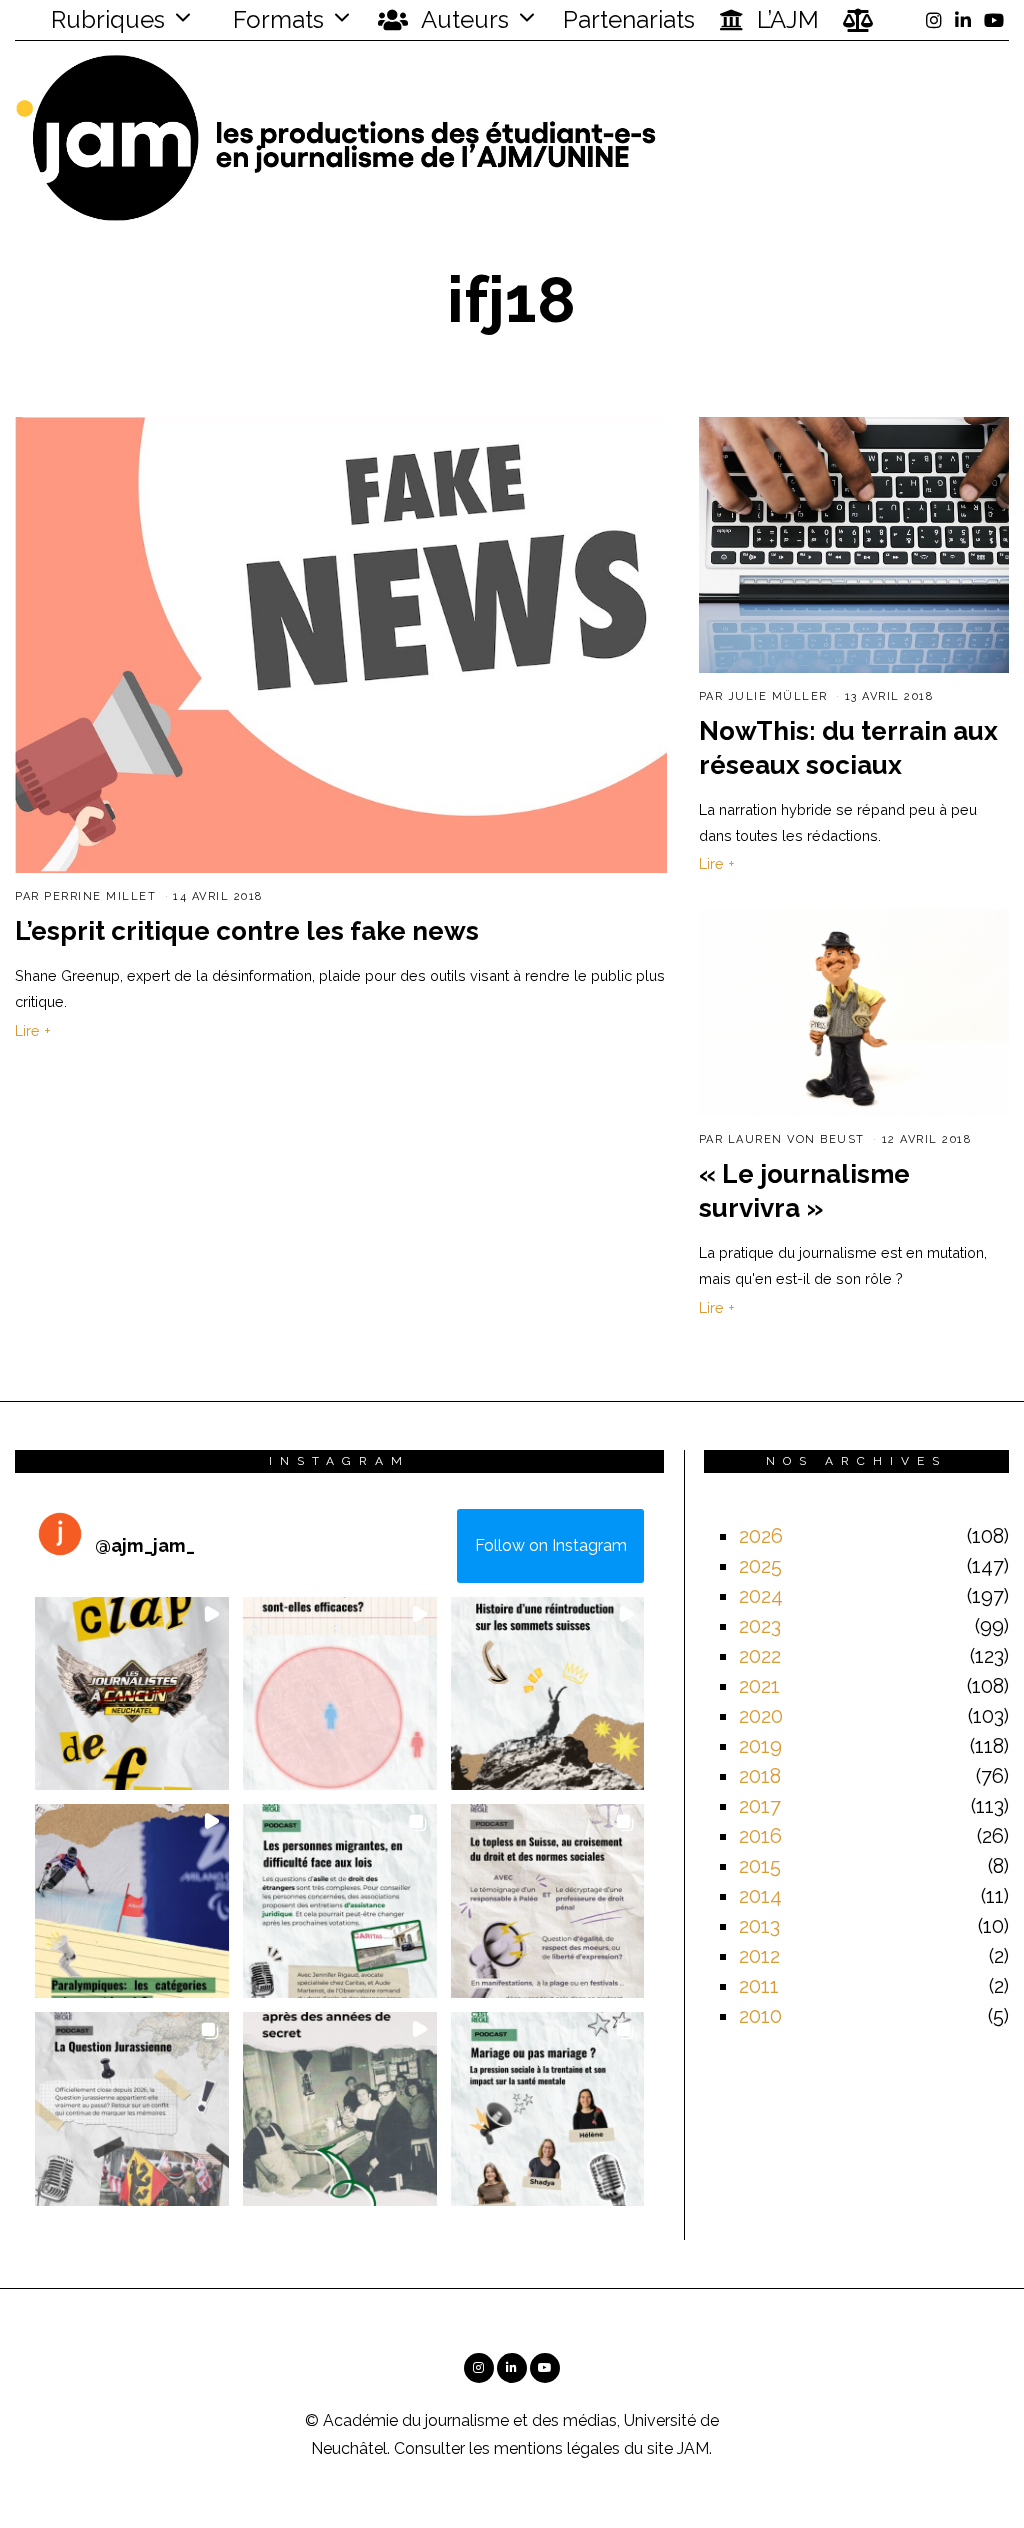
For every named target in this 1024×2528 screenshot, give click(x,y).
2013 (759, 1926)
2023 (760, 1626)
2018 (760, 1776)
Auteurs (462, 19)
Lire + (33, 1030)
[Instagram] (934, 20)
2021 (759, 1686)
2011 (759, 1986)
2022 (760, 1656)
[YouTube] (994, 20)
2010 (760, 2016)
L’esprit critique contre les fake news (247, 931)
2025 (760, 1566)
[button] (132, 1694)
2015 (760, 1866)
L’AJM (785, 19)
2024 (761, 1596)
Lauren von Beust (796, 1139)
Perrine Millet (100, 896)
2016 (760, 1836)
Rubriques (105, 19)
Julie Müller (778, 696)
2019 (760, 1746)
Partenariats (629, 19)
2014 (760, 1896)
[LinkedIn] (963, 20)
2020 (761, 1716)
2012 (759, 1956)
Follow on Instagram (551, 1545)
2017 (760, 1806)
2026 (761, 1536)
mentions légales (557, 2448)
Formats (275, 19)
